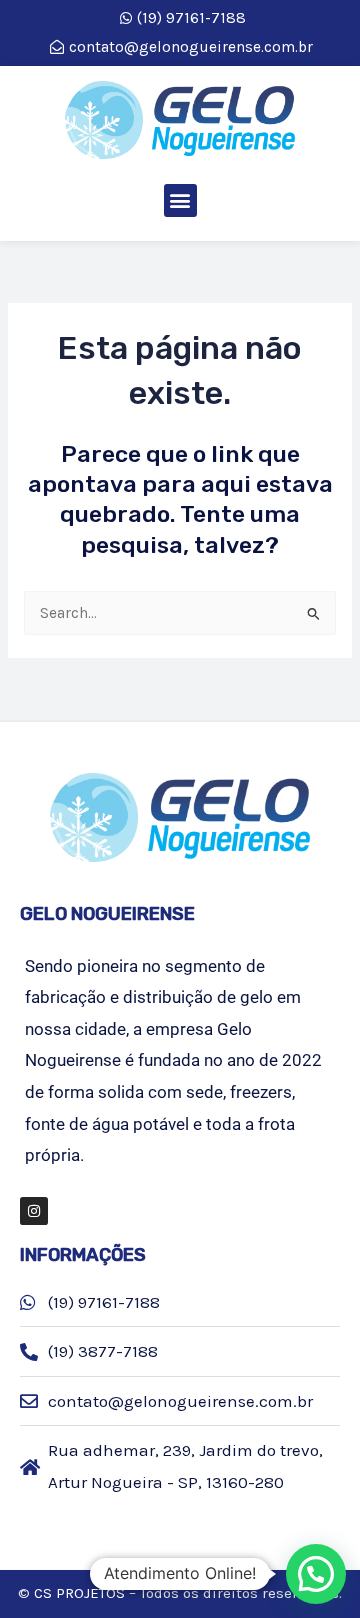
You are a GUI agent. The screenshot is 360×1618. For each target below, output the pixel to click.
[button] (180, 200)
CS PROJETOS (79, 1593)
